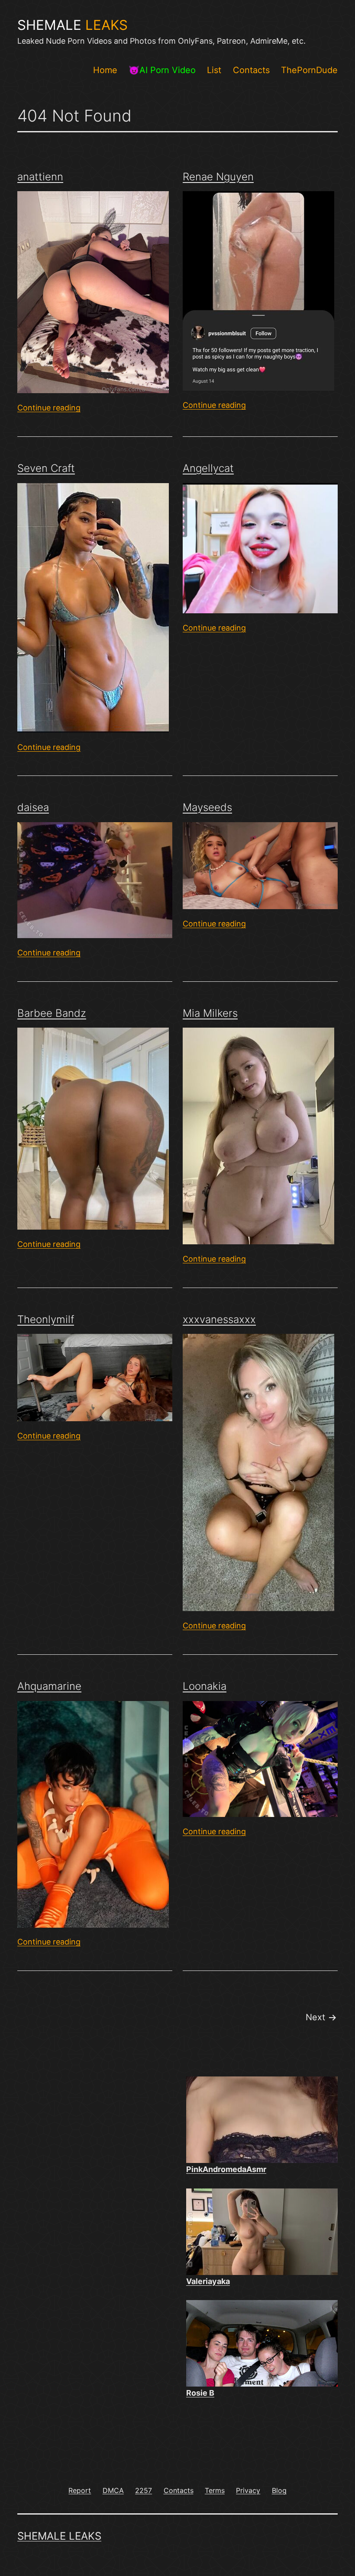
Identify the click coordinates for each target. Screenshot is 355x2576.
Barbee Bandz (52, 1013)
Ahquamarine (49, 1686)
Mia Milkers (210, 1013)
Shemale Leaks (59, 2536)
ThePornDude (309, 70)
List (214, 70)
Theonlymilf (46, 1319)
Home (105, 70)
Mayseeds (207, 807)
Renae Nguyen (218, 177)
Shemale (73, 25)
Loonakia (205, 1686)
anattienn (40, 177)
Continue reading (49, 408)
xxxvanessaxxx (219, 1319)
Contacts (251, 70)
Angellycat (208, 468)
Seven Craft (46, 468)
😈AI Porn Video (162, 70)
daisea (33, 807)
